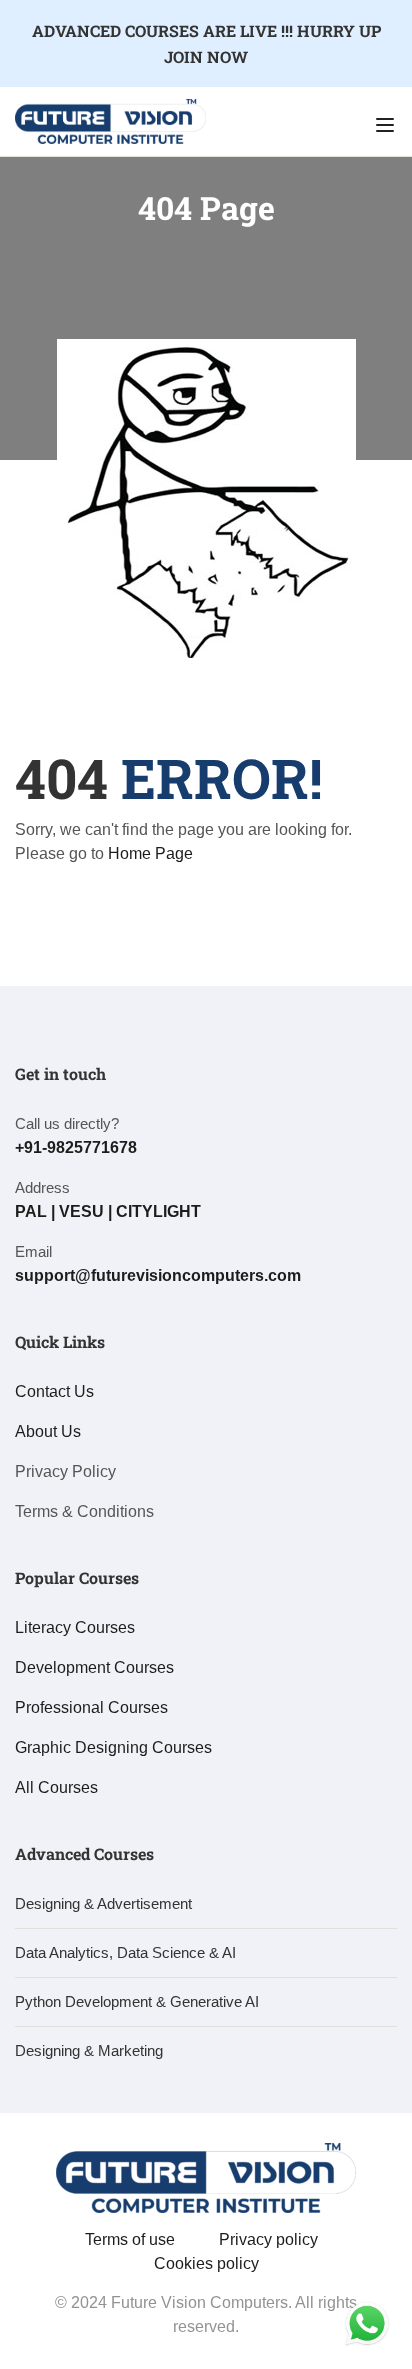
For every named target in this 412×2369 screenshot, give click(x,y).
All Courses (56, 1787)
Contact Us (54, 1391)
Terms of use (130, 2239)
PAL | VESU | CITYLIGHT (108, 1211)
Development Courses (94, 1667)
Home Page (150, 853)
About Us (48, 1431)
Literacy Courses (75, 1627)
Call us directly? (67, 1123)
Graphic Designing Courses (113, 1747)
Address (42, 1187)
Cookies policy (206, 2263)
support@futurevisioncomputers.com (158, 1275)
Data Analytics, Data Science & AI (125, 1952)
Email (33, 1251)
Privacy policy (268, 2239)
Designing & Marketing (89, 2050)
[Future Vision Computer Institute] (110, 120)
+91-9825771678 (76, 1147)
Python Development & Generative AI (137, 2001)
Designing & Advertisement (103, 1903)
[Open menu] (387, 125)
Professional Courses (91, 1707)
